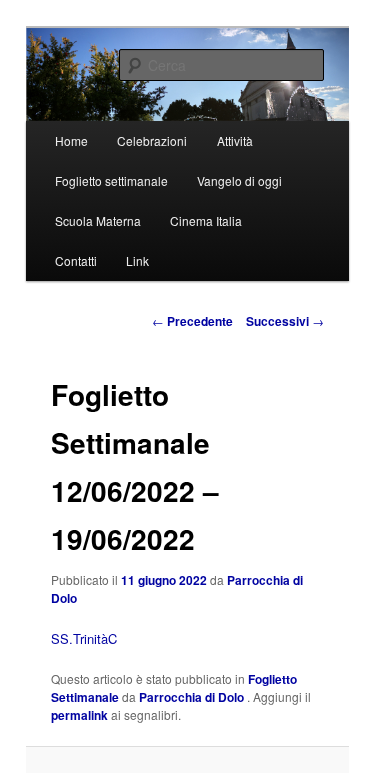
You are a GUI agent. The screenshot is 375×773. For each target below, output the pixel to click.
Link (137, 260)
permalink (79, 715)
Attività (235, 140)
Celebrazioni (152, 140)
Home (71, 140)
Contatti (76, 260)
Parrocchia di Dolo (193, 697)
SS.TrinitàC (84, 638)
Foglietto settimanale (111, 180)
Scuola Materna (98, 220)
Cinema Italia (206, 220)
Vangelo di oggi (239, 180)
